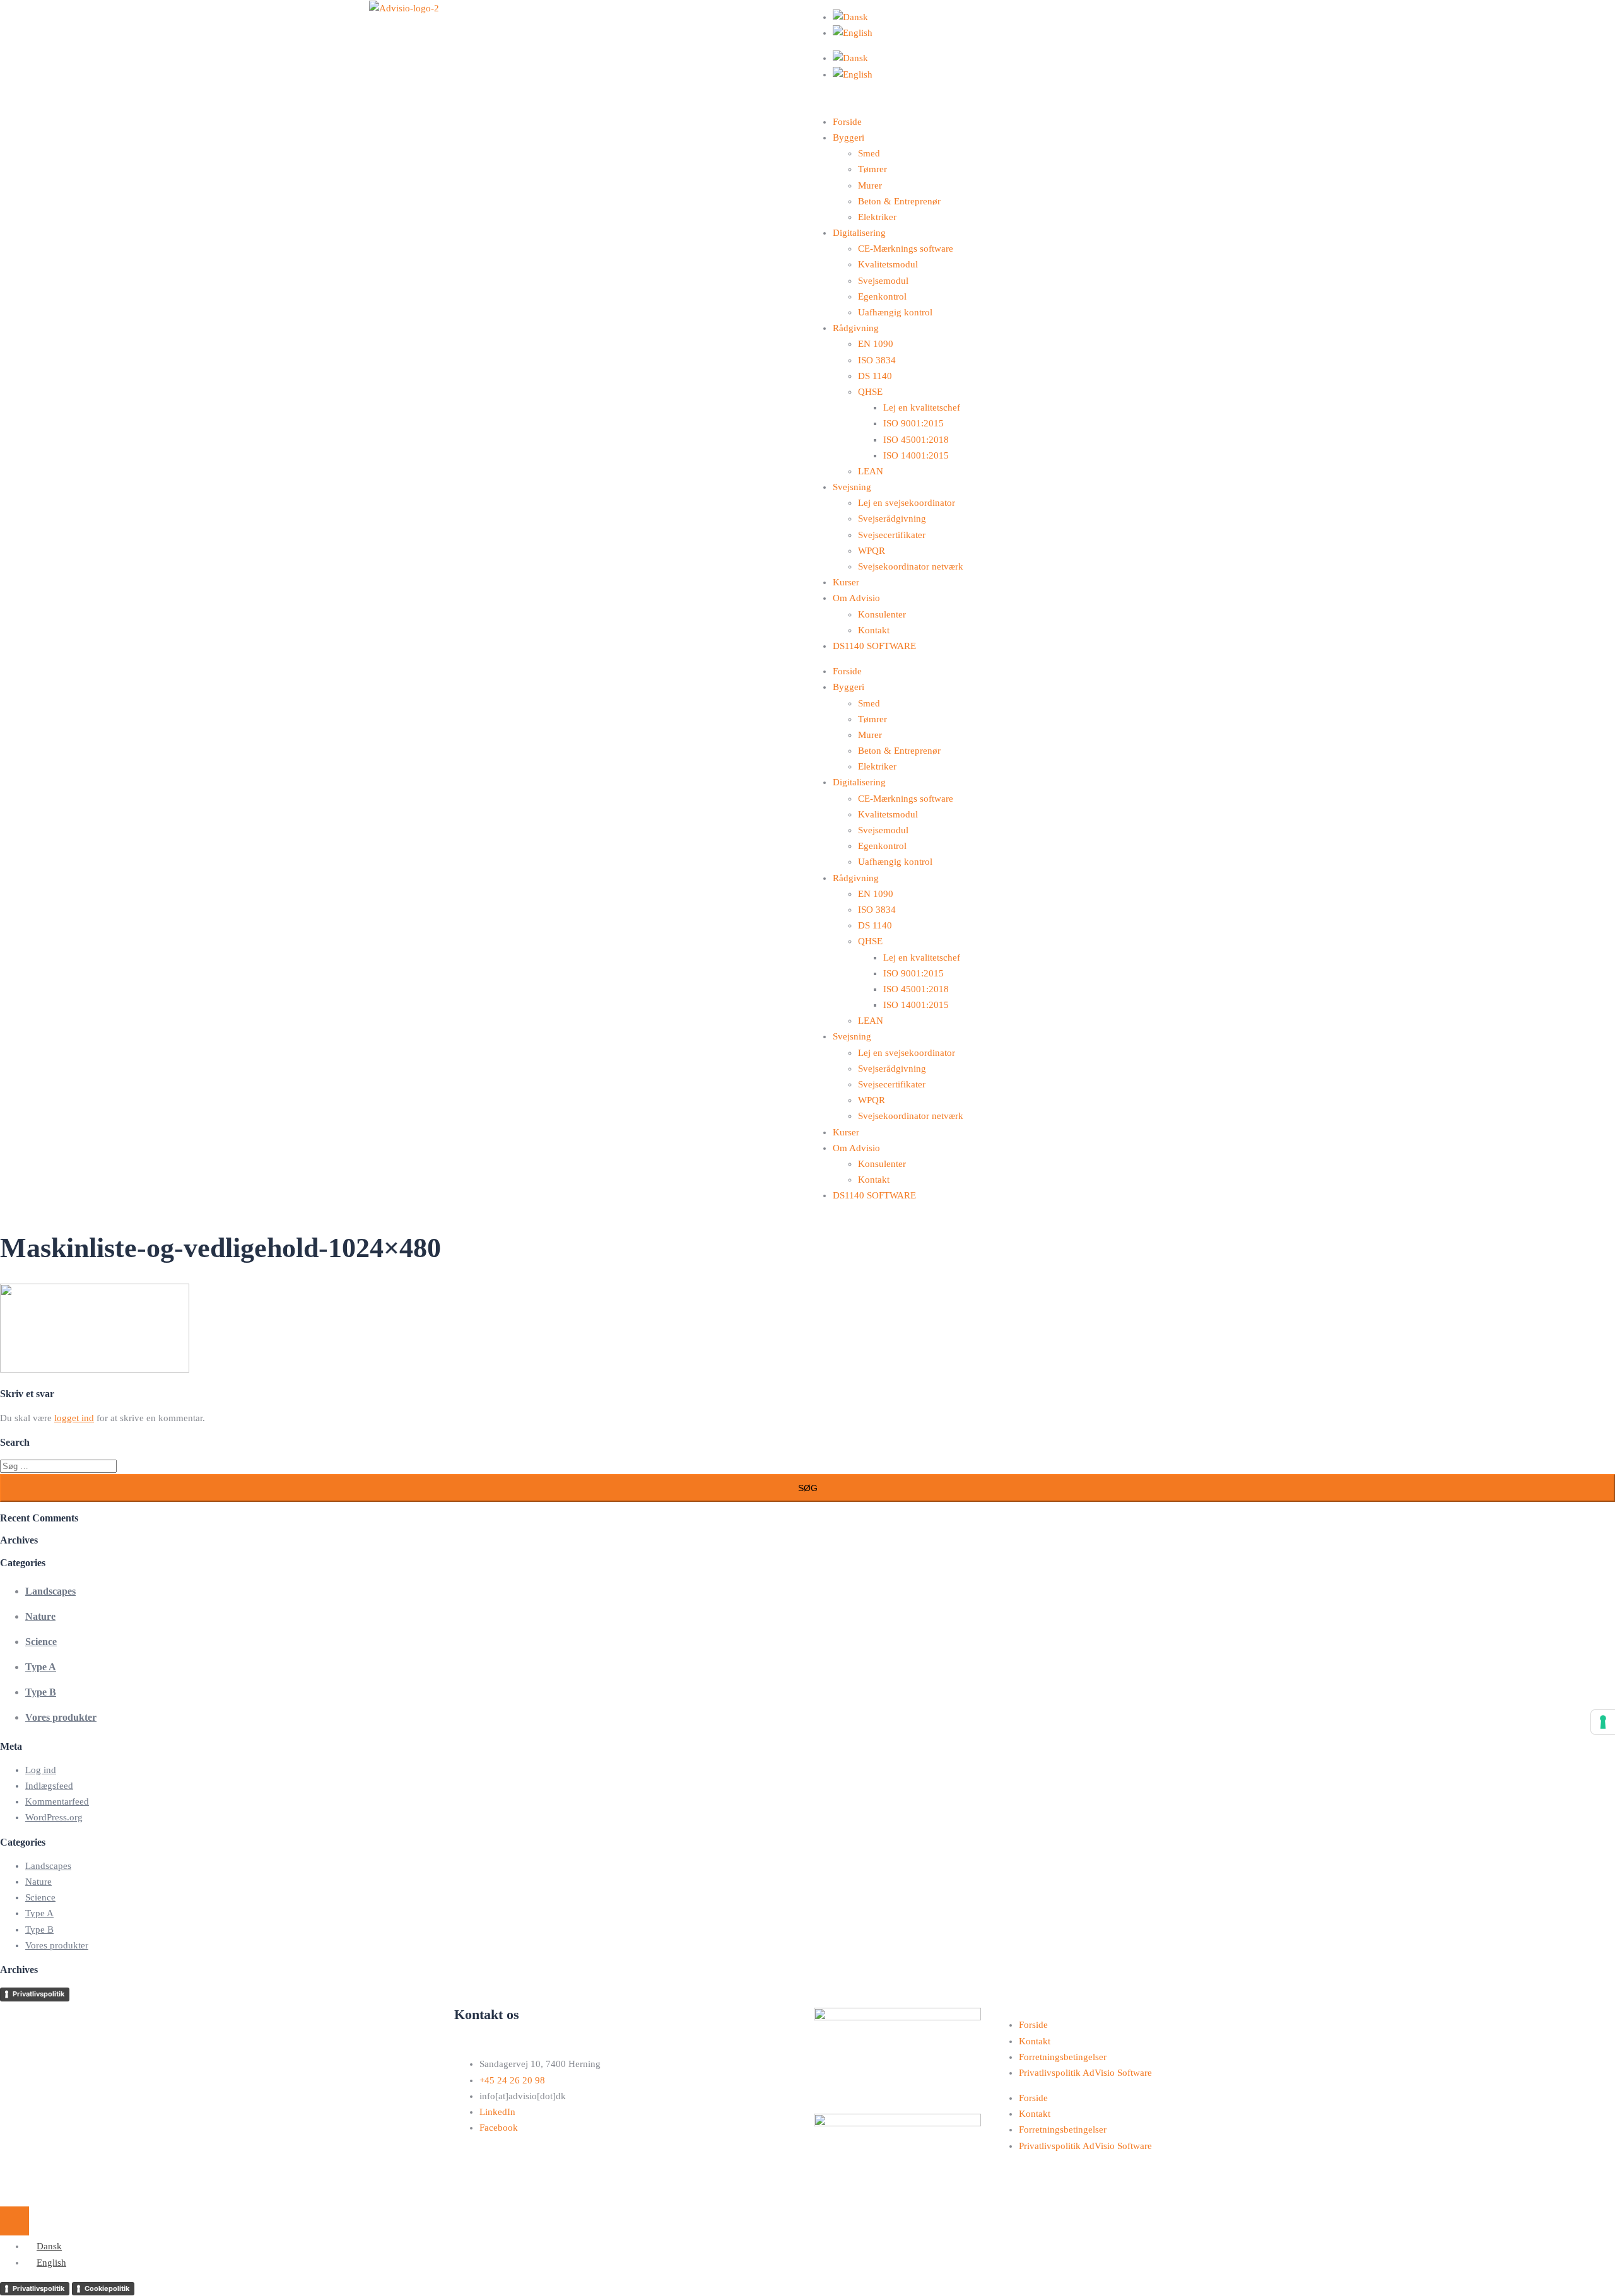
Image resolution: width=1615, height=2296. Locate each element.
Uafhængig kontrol (895, 312)
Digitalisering (859, 233)
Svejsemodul (883, 281)
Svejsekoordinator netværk (911, 566)
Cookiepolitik (107, 2288)
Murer (870, 185)
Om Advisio (856, 598)
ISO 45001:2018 (916, 440)
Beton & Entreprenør (899, 201)
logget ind (74, 1418)
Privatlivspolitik (38, 1994)
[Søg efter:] (58, 1466)
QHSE (870, 392)
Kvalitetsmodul (888, 264)
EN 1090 (876, 344)
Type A (41, 1667)
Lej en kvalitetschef (922, 407)
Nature (40, 1616)
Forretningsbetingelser (1063, 2057)
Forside (847, 122)
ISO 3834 (877, 360)
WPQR (872, 551)
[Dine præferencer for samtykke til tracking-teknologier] (1603, 1722)
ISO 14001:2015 (916, 455)
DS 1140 (875, 376)
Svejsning (852, 487)
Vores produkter (61, 1717)
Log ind (41, 1770)
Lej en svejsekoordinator (907, 503)
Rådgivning (856, 328)
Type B (41, 1692)
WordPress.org (54, 1817)
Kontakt (874, 630)
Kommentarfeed (57, 1801)
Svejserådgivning (892, 518)
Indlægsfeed (49, 1786)
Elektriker (877, 217)
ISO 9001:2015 (913, 423)
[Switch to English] (853, 33)
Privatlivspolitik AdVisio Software (1085, 2073)
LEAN (871, 471)
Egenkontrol (882, 296)
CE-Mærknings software (906, 249)
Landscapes (50, 1591)
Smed (869, 153)
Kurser (846, 582)
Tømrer (872, 169)
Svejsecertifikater (892, 535)
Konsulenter (882, 614)
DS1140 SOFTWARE (874, 646)
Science (41, 1642)
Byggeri (849, 138)
